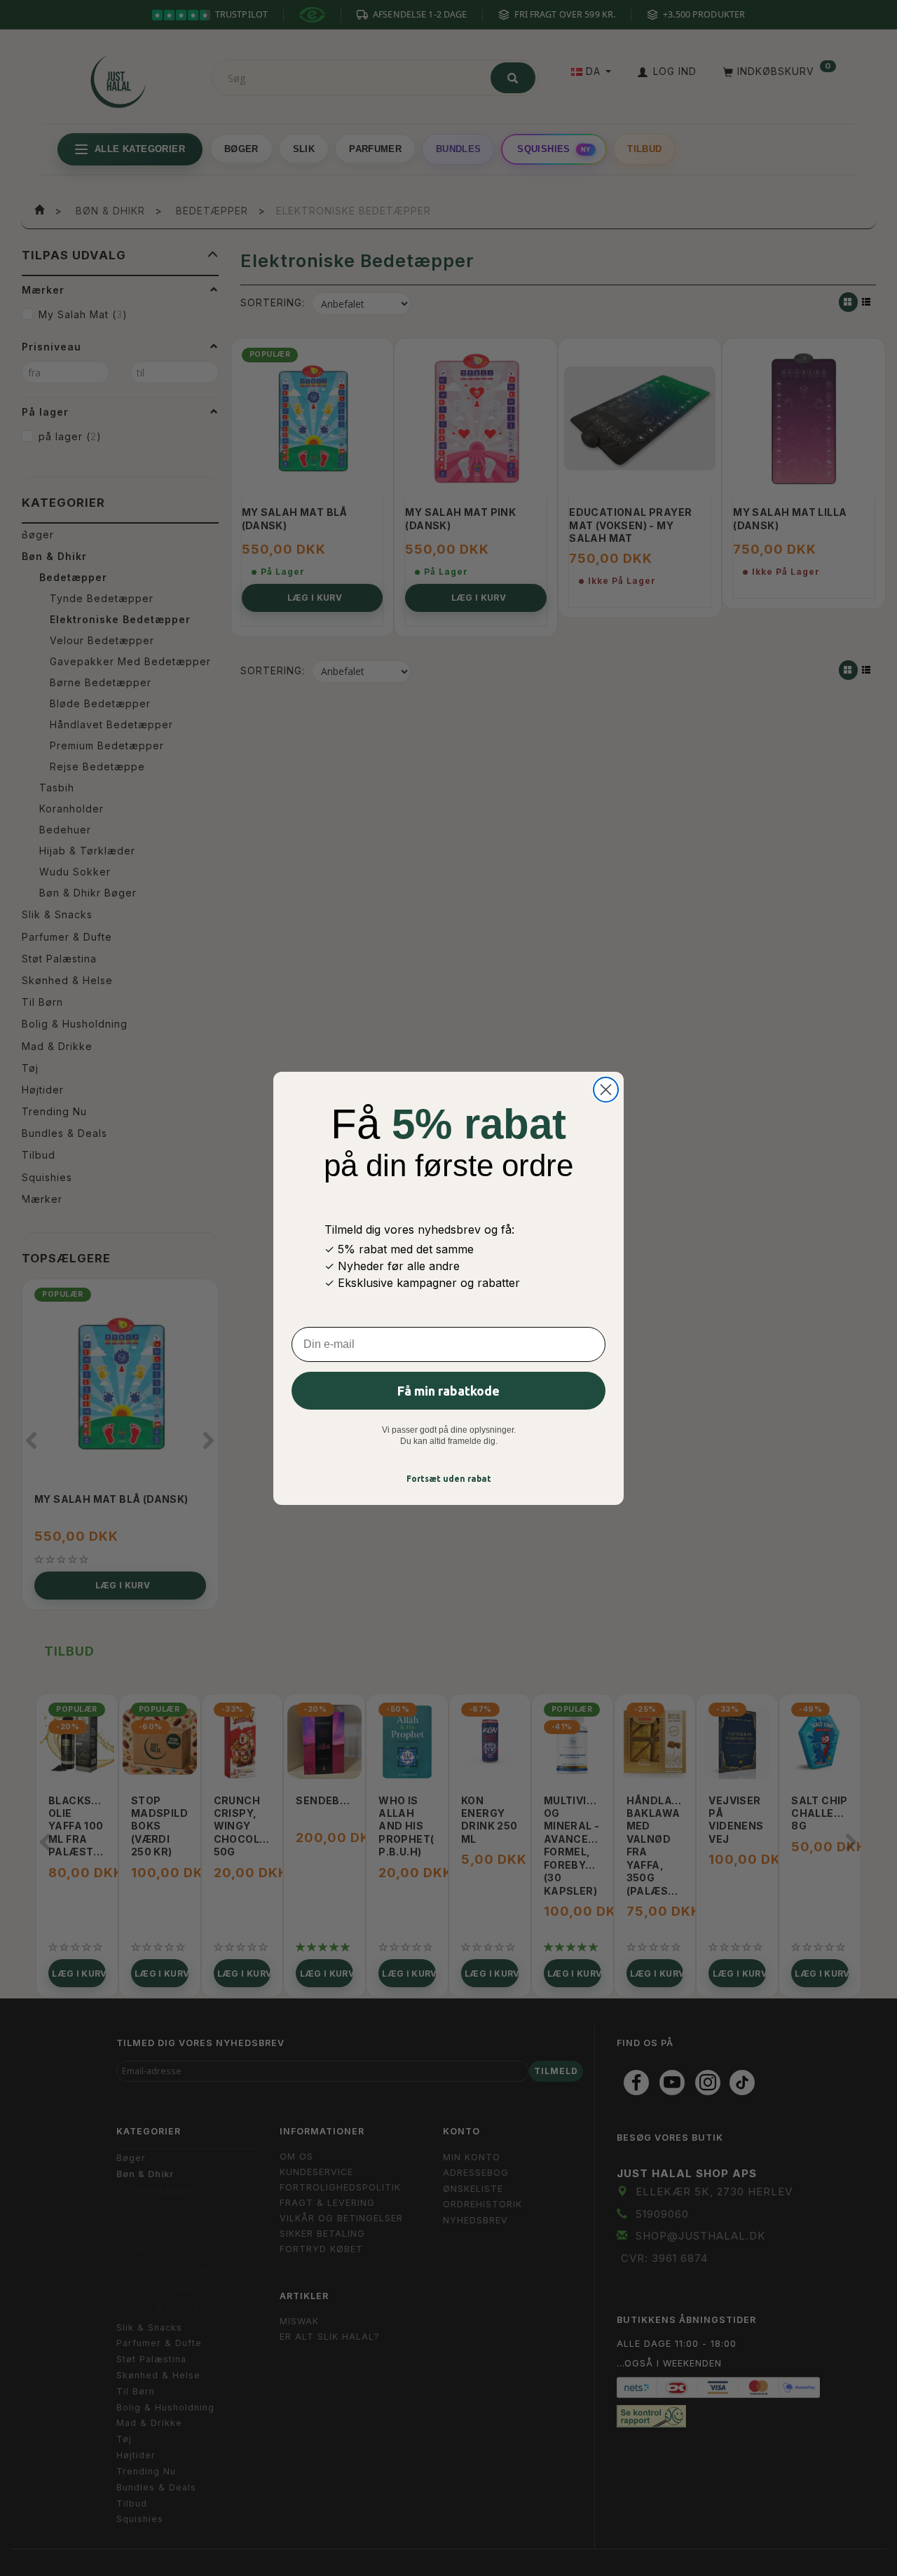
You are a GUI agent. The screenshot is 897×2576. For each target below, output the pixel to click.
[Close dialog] (606, 1090)
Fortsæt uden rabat (449, 1479)
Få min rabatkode (448, 1391)
